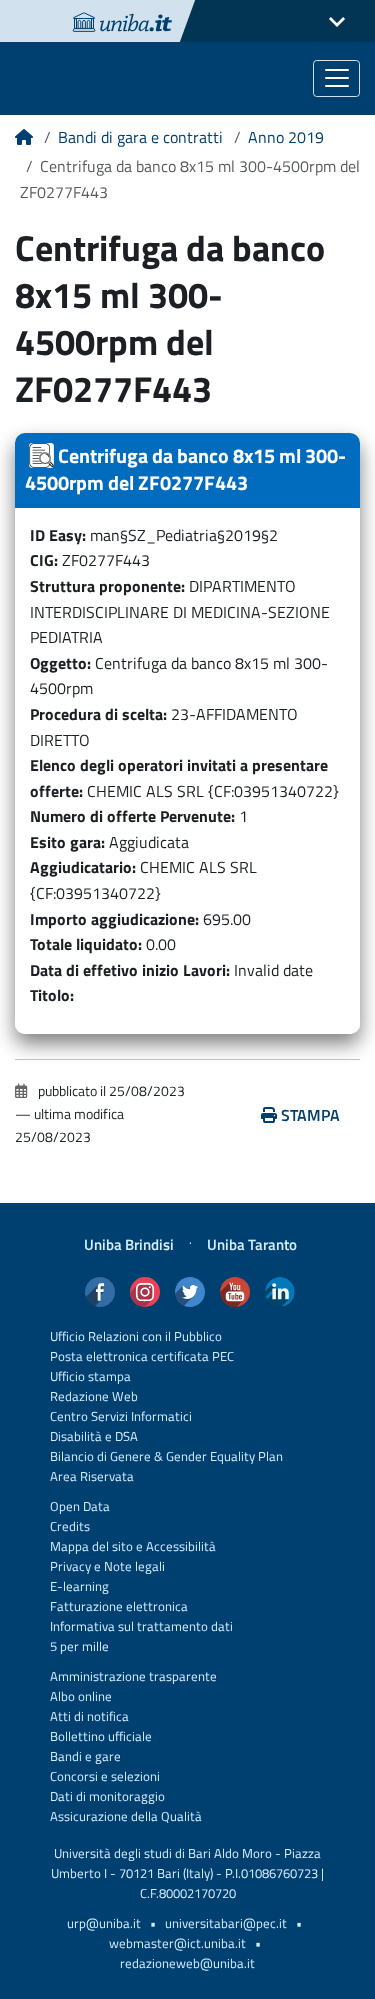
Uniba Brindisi (129, 1244)
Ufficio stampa (90, 1376)
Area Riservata (92, 1476)
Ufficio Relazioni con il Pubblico (136, 1336)
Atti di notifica (89, 1716)
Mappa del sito (91, 1546)
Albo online (81, 1696)
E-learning (79, 1586)
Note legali (134, 1566)
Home (24, 144)
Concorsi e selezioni (105, 1776)
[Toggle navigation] (336, 78)
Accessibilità (179, 1546)
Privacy (70, 1566)
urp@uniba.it (104, 1923)
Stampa (310, 1115)
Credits (70, 1526)
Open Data (80, 1506)
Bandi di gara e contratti (140, 137)
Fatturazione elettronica (119, 1606)
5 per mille (79, 1646)
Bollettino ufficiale (101, 1736)
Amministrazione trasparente (133, 1676)
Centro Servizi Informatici (121, 1416)
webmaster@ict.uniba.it (177, 1943)
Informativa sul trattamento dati (141, 1626)
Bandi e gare (85, 1756)
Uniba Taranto (252, 1244)
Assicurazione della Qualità (126, 1816)
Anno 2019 (286, 137)
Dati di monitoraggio (107, 1796)
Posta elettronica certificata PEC (142, 1356)
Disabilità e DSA (94, 1436)
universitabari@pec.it (226, 1923)
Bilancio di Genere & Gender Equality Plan (166, 1456)
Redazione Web (94, 1396)
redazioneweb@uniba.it (187, 1963)
